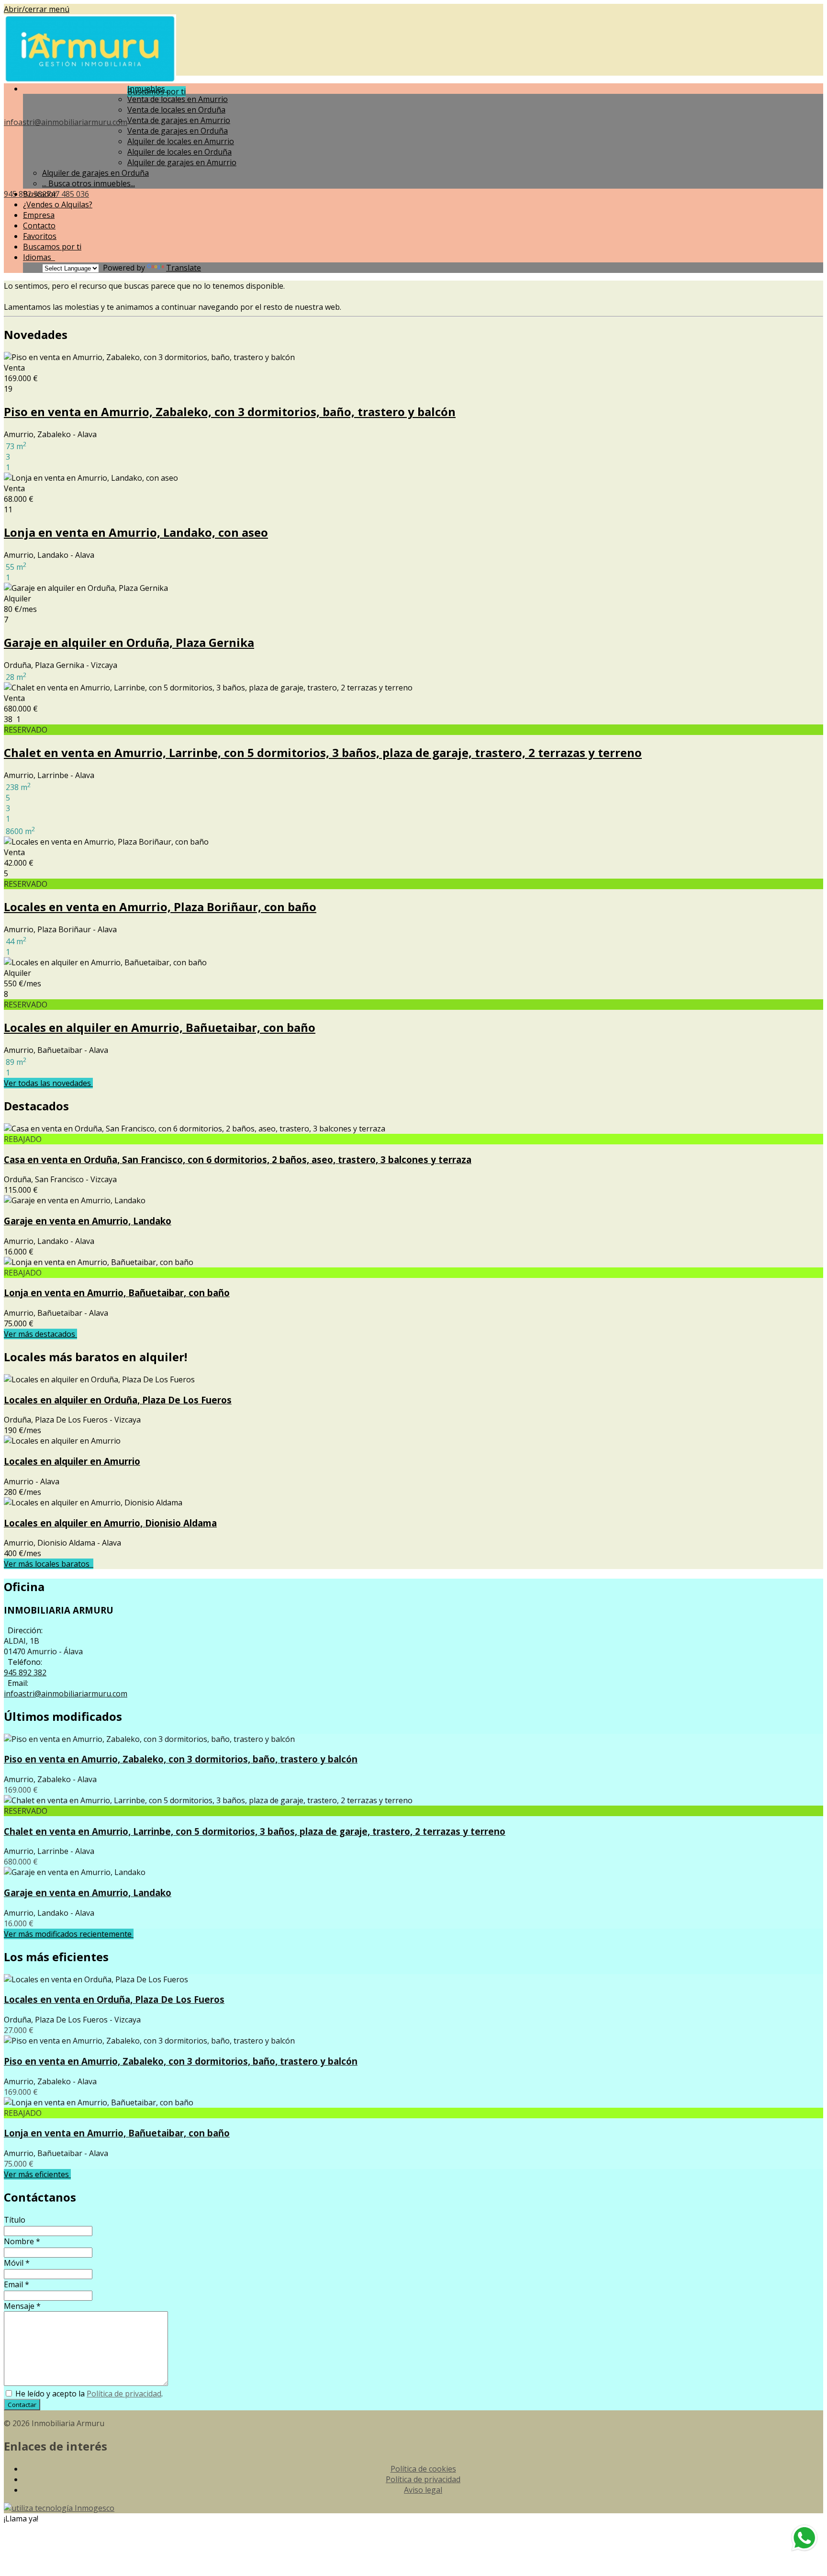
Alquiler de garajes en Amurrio (182, 162)
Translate (184, 268)
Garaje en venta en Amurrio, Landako (88, 1221)
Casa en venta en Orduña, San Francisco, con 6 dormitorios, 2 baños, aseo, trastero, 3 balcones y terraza (238, 1159)
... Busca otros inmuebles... (89, 183)
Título (15, 2220)
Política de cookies (423, 2469)
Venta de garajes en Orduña (178, 131)
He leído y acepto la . (88, 2394)
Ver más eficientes (37, 2174)
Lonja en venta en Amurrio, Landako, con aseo (136, 532)
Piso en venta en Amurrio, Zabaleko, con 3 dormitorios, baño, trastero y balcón (230, 412)
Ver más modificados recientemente (69, 1934)
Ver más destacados (40, 1334)
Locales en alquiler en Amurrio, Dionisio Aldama (110, 1523)
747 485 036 (68, 194)
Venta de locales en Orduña (176, 110)
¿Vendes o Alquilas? (58, 204)
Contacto (39, 226)
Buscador (40, 194)
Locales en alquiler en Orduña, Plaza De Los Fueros (118, 1400)
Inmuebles (148, 89)
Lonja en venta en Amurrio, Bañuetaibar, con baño (117, 1293)
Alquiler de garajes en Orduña (95, 173)
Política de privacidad (124, 2394)
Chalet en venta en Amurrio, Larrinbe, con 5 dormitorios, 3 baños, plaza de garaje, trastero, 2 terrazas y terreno (323, 752)
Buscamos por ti (52, 247)
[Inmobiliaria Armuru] (90, 80)
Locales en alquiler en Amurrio (72, 1461)
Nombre (22, 2241)
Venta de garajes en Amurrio (179, 120)
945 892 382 (25, 1672)
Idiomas (39, 257)
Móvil (17, 2263)
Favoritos (40, 236)
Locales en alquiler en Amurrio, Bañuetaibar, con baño (160, 1027)
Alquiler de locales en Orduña (179, 152)
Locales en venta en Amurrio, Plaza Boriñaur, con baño (160, 907)
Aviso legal (423, 2490)
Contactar (22, 2405)
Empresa (39, 215)
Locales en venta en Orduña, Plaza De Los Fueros (114, 1999)
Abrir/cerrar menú (37, 9)
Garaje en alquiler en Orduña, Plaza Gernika (129, 642)
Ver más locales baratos (49, 1564)
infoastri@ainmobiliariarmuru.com (66, 122)
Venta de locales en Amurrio (178, 99)
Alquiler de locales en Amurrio (181, 141)
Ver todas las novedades (48, 1083)
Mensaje (22, 2306)
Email (17, 2284)
